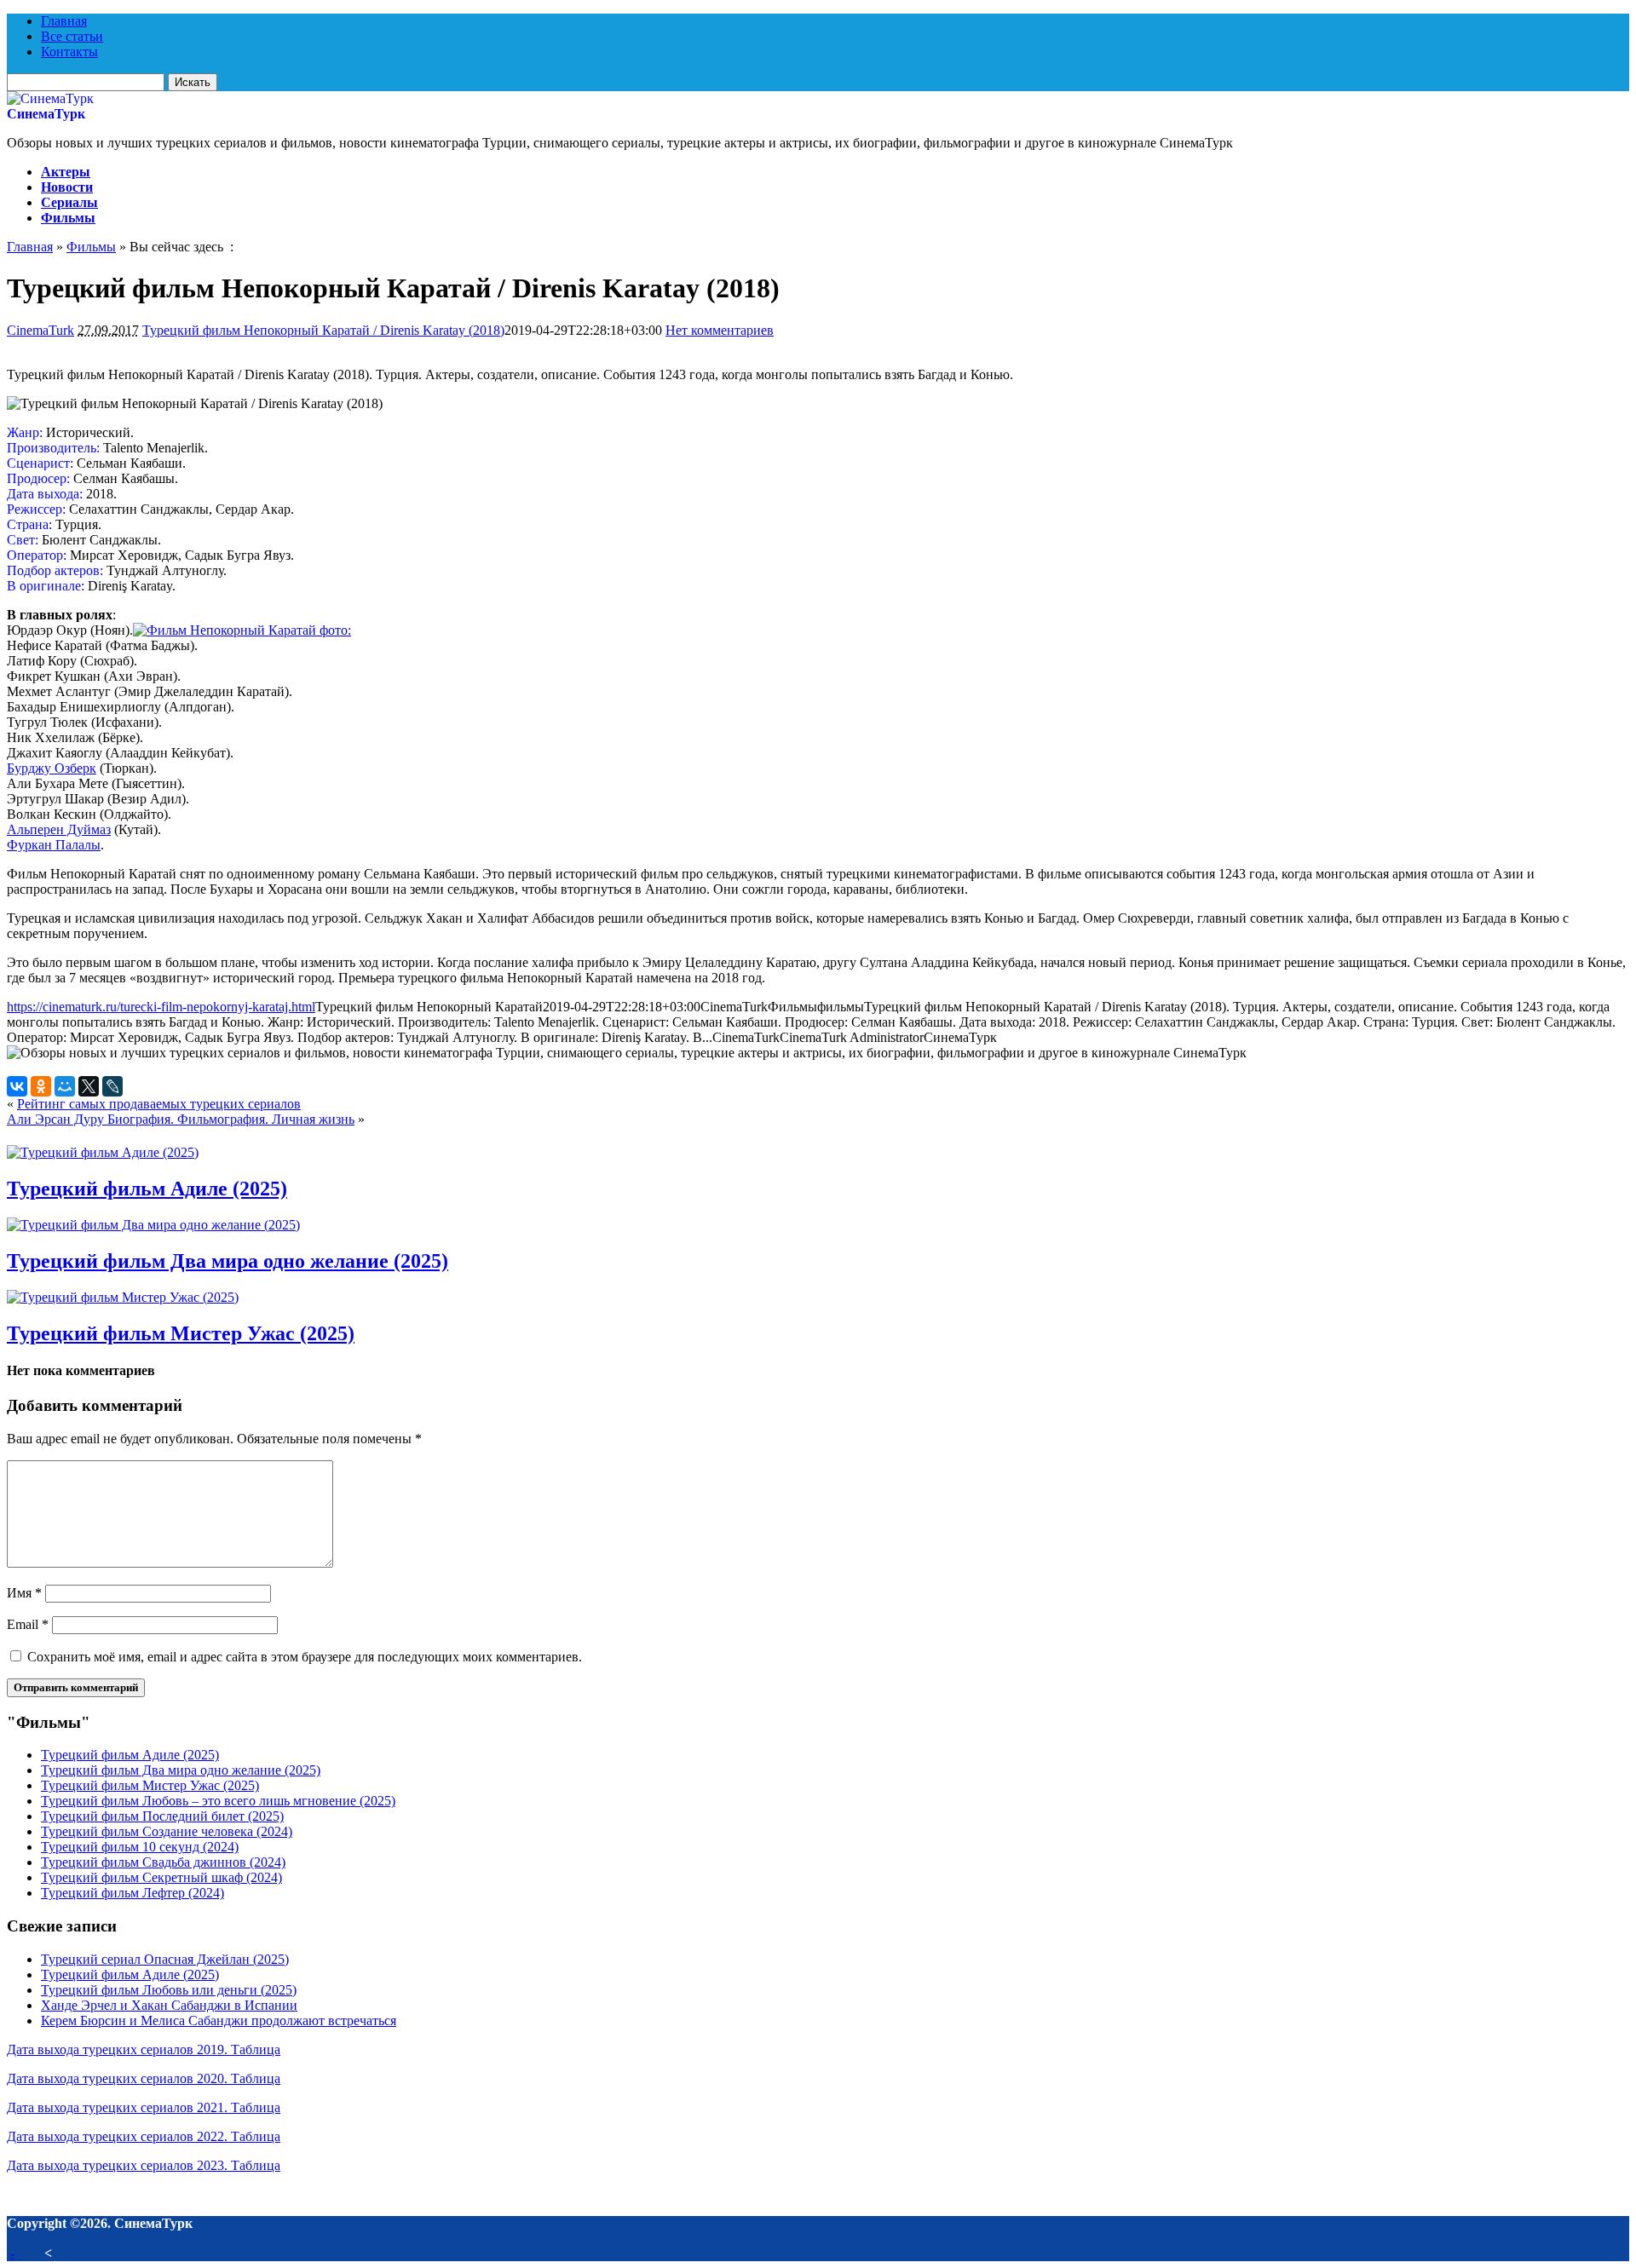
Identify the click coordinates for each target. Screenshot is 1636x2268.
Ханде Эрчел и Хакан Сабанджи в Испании (169, 2005)
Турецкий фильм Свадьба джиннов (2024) (163, 1862)
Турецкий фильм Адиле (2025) (147, 1189)
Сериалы (69, 202)
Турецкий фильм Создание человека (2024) (167, 1831)
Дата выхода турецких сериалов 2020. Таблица (144, 2078)
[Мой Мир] (65, 1086)
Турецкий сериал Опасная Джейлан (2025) (165, 1959)
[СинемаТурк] (50, 98)
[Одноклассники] (41, 1086)
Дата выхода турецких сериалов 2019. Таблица (144, 2049)
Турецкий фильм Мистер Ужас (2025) (181, 1333)
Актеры (66, 172)
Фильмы (68, 218)
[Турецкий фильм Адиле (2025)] (103, 1152)
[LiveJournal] (112, 1086)
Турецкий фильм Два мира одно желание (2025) (228, 1261)
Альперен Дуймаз (59, 829)
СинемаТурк (46, 114)
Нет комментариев (720, 330)
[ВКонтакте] (17, 1086)
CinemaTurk (40, 330)
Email (28, 1624)
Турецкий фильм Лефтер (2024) (132, 1893)
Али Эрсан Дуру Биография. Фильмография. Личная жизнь (181, 1119)
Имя (24, 1593)
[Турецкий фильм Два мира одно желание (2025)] (153, 1225)
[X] (89, 1086)
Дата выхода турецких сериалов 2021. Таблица (144, 2107)
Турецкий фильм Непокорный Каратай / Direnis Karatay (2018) (323, 330)
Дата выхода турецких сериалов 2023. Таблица (144, 2165)
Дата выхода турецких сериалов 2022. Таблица (144, 2136)
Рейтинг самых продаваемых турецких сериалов (159, 1104)
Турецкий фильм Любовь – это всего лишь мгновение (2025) (218, 1801)
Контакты (69, 52)
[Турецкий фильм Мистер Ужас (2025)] (123, 1297)
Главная (64, 21)
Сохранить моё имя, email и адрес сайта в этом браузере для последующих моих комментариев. (305, 1657)
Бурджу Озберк (52, 768)
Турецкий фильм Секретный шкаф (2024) (161, 1877)
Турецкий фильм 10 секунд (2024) (140, 1847)
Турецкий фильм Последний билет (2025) (162, 1816)
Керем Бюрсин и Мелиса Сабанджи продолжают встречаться (219, 2020)
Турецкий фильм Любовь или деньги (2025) (169, 1990)
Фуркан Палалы (54, 845)
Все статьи (72, 36)
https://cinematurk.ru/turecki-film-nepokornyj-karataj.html (161, 1007)
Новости (67, 187)
